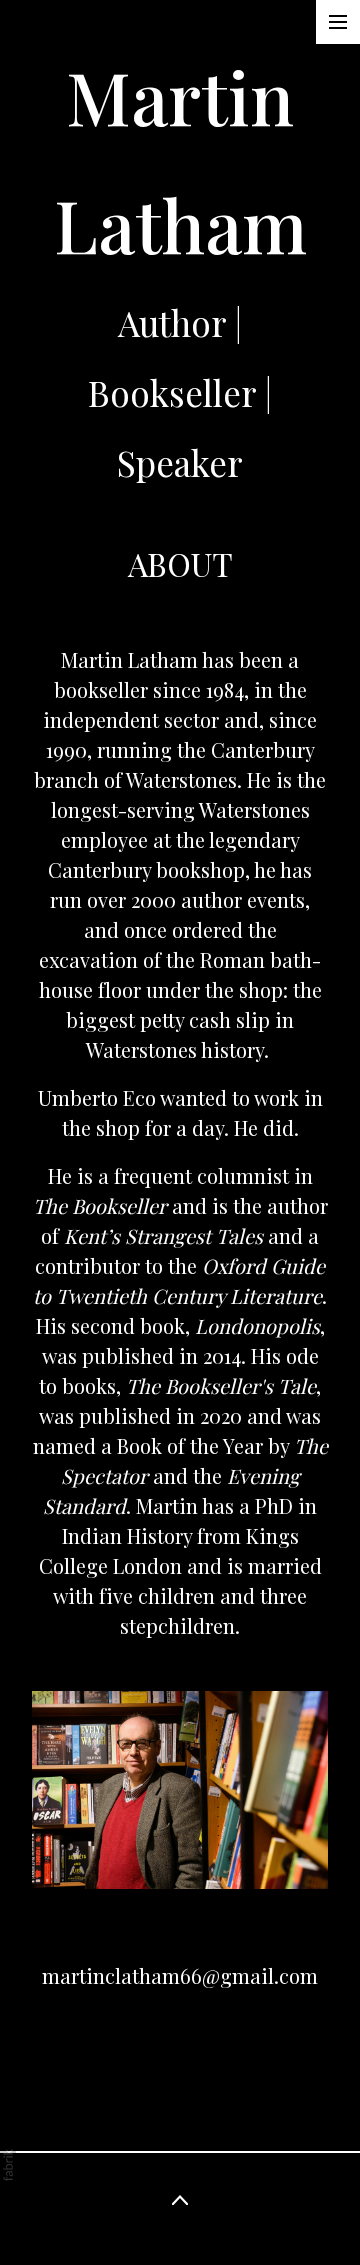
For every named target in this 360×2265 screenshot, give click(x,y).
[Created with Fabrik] (8, 2165)
